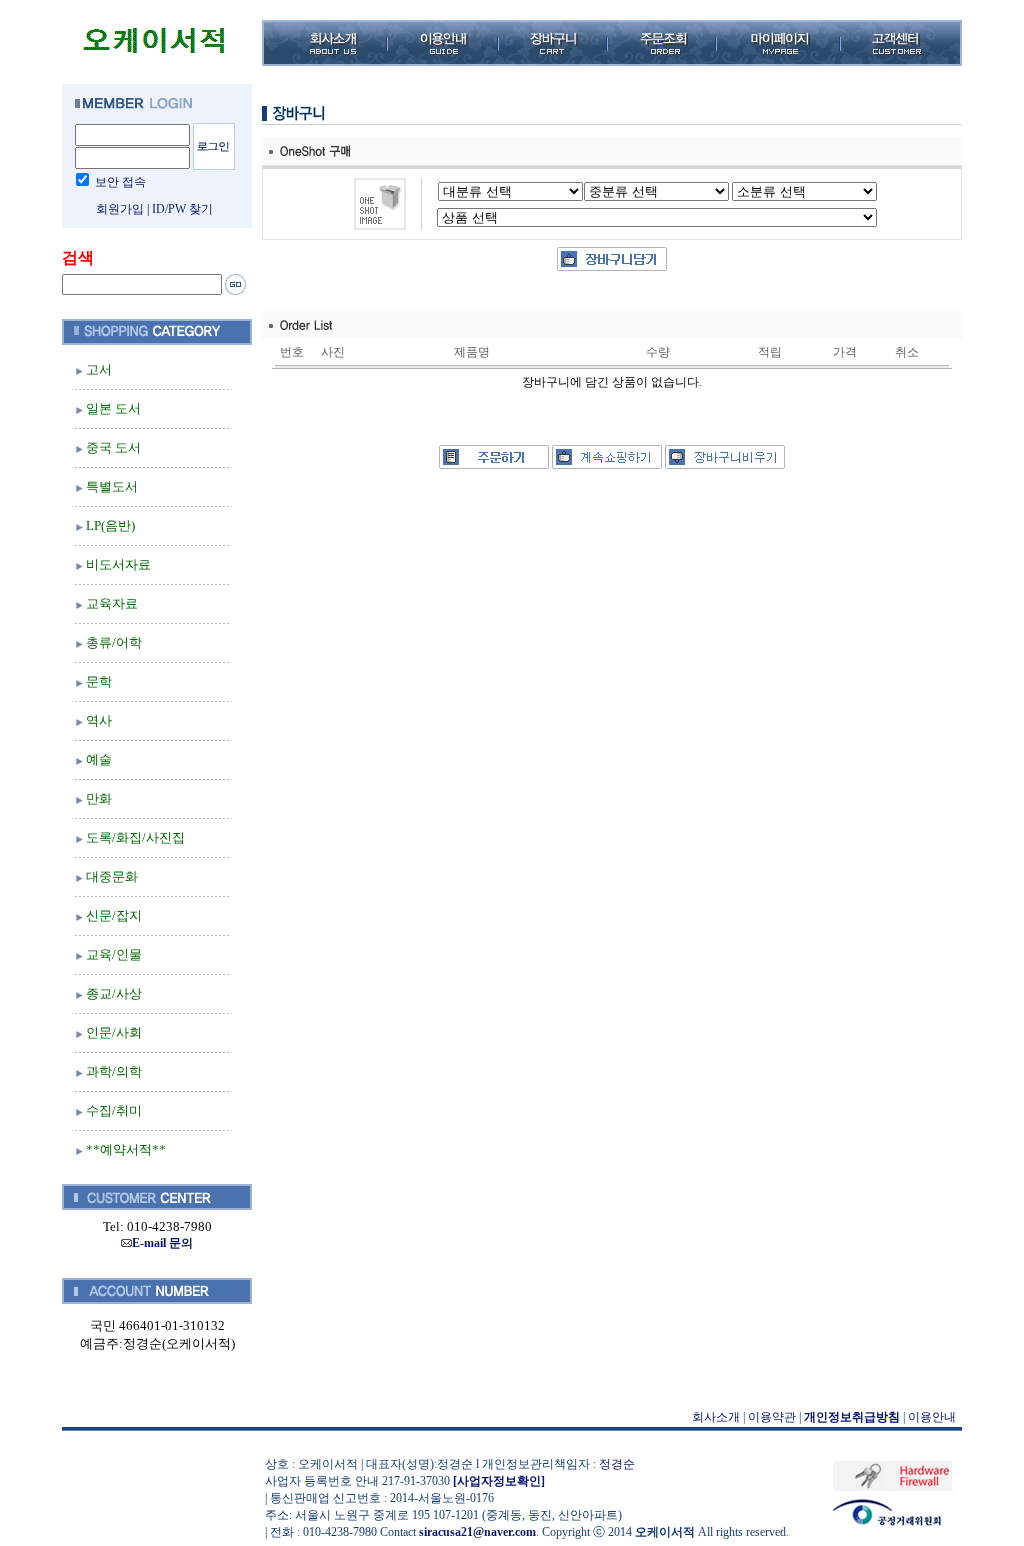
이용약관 (772, 1417)
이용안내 (932, 1417)
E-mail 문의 (162, 1243)
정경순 (617, 1464)
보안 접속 (120, 182)
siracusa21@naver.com (477, 1532)
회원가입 (120, 209)
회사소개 (716, 1417)
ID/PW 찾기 (182, 209)
